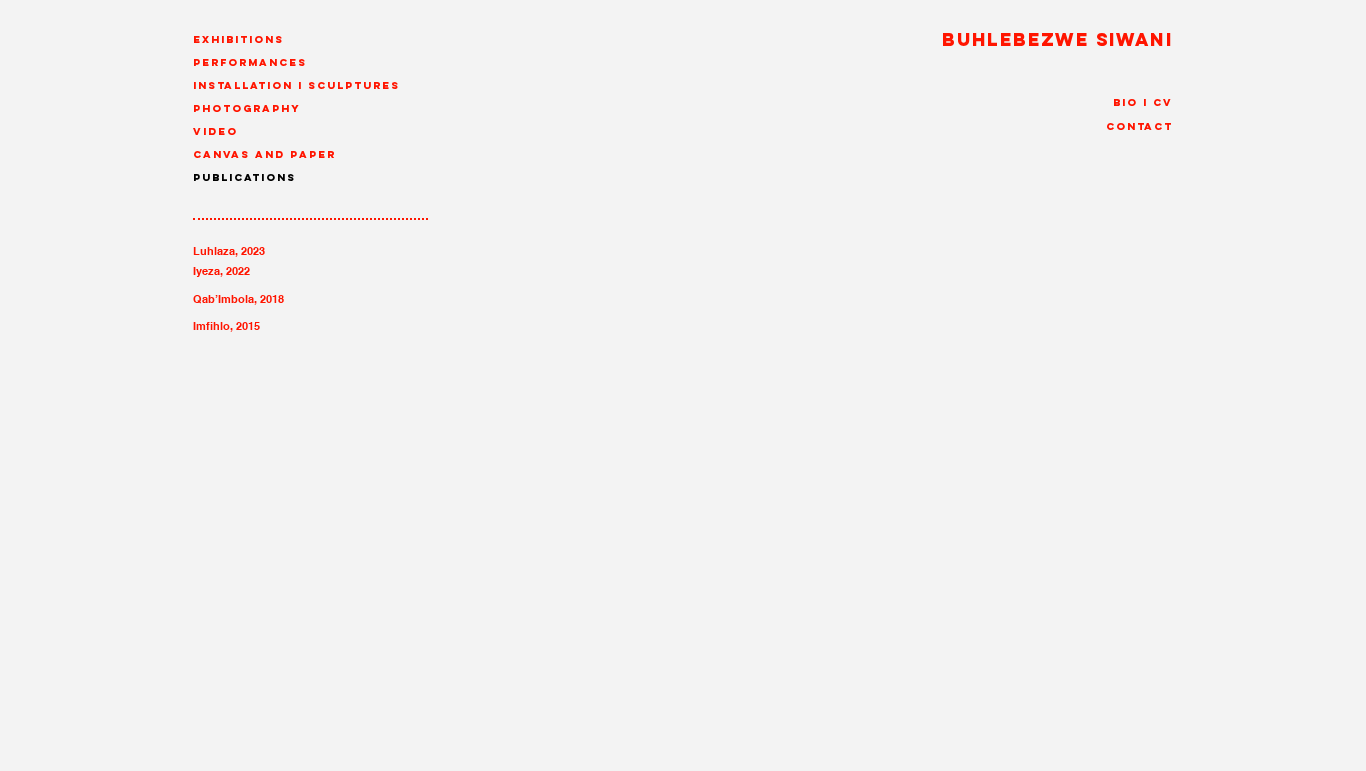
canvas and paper (264, 154)
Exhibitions (238, 39)
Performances (250, 62)
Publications (244, 177)
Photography (247, 108)
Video (215, 131)
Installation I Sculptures (296, 85)
